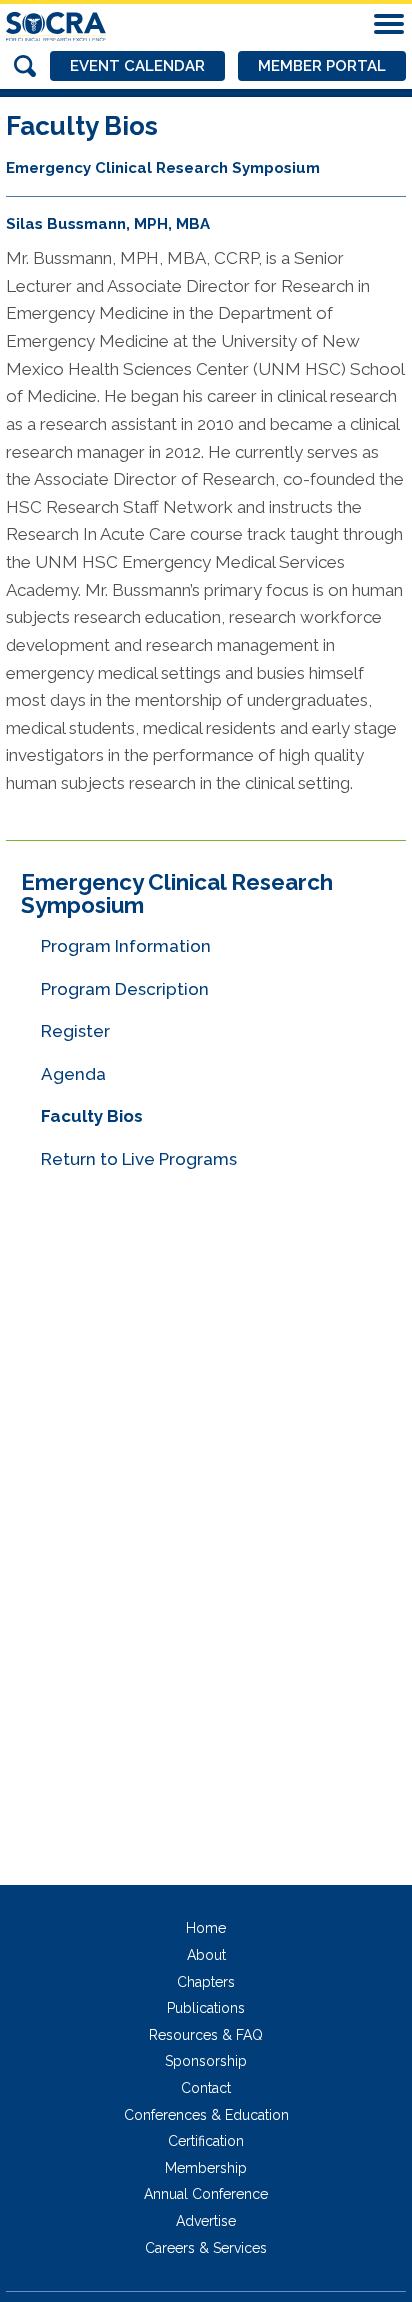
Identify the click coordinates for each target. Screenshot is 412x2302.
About (206, 1955)
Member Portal (322, 66)
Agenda (73, 1074)
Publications (206, 2008)
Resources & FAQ (206, 2035)
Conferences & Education (206, 2115)
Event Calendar (137, 66)
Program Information (126, 946)
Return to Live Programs (139, 1159)
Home (206, 1928)
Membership (206, 2168)
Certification (206, 2141)
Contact (206, 2088)
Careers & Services (206, 2248)
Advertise (206, 2221)
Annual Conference (206, 2194)
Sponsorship (206, 2061)
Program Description (125, 989)
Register (75, 1031)
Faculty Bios (92, 1116)
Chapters (206, 1982)
